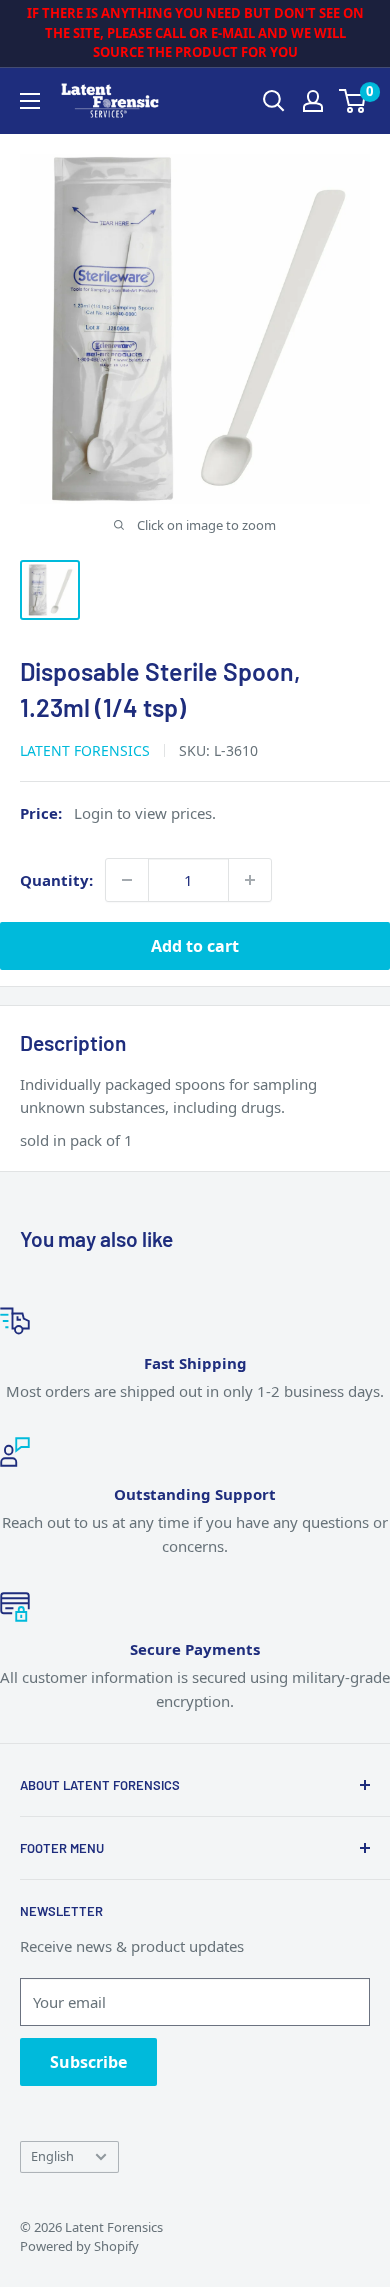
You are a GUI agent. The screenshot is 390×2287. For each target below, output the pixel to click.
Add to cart (195, 946)
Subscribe (88, 2062)
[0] (353, 101)
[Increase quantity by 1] (250, 880)
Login (93, 813)
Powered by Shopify (79, 2246)
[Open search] (274, 101)
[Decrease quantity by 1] (127, 880)
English (52, 2156)
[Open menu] (30, 101)
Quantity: (56, 880)
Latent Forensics (85, 750)
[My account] (313, 101)
